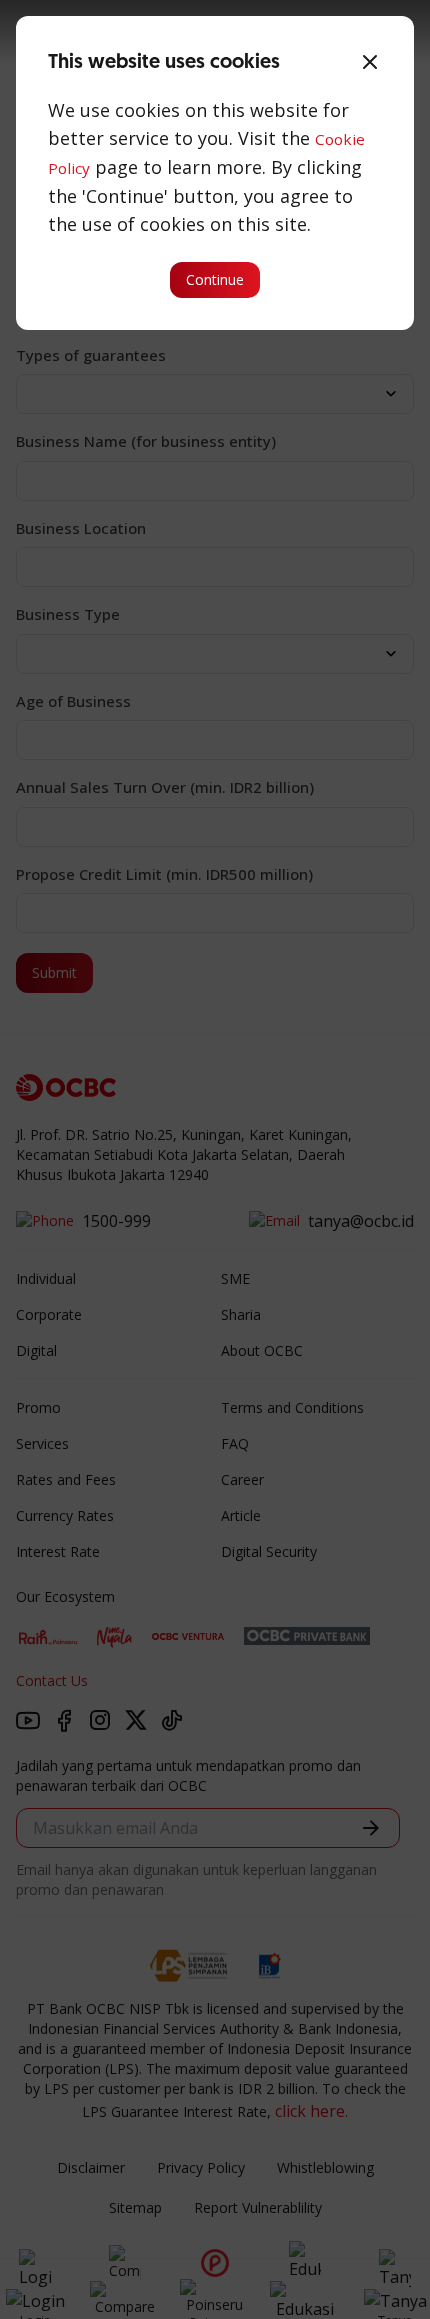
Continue (215, 279)
